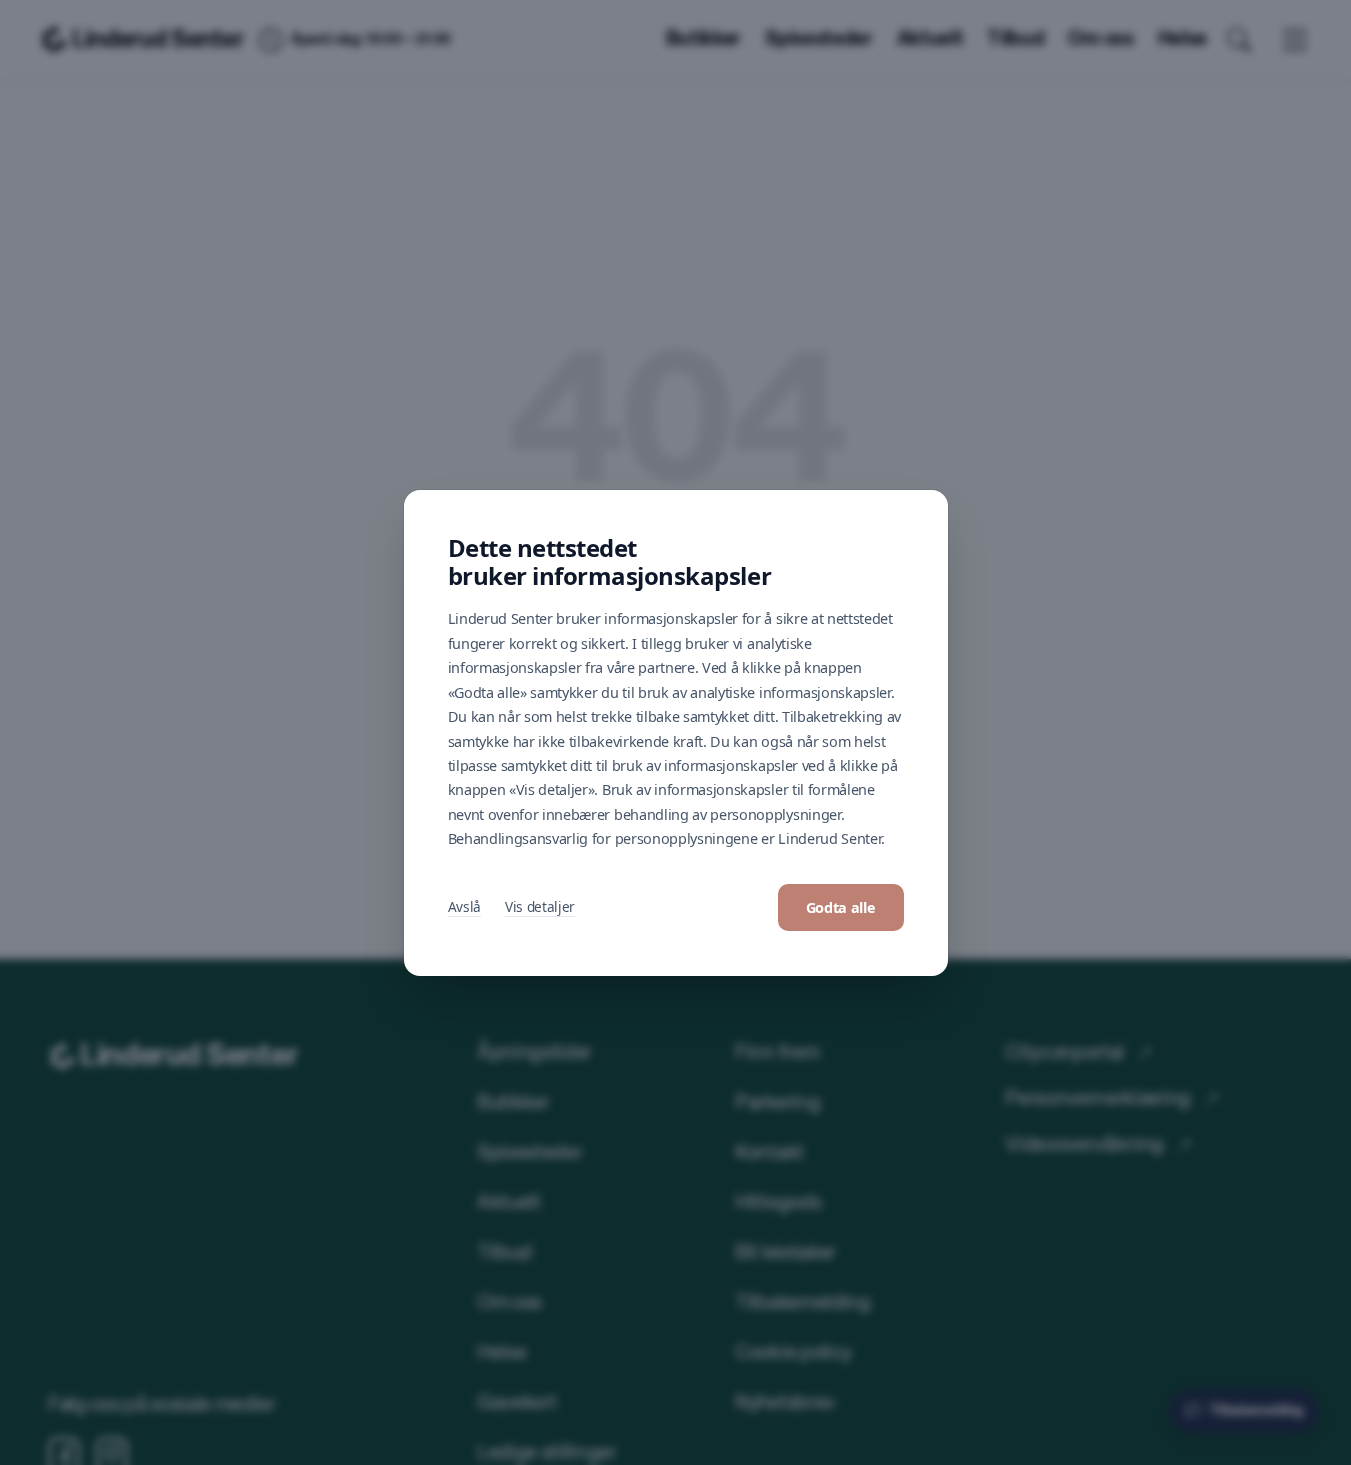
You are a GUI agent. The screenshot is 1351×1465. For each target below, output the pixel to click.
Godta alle (841, 907)
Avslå (464, 906)
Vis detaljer (540, 906)
